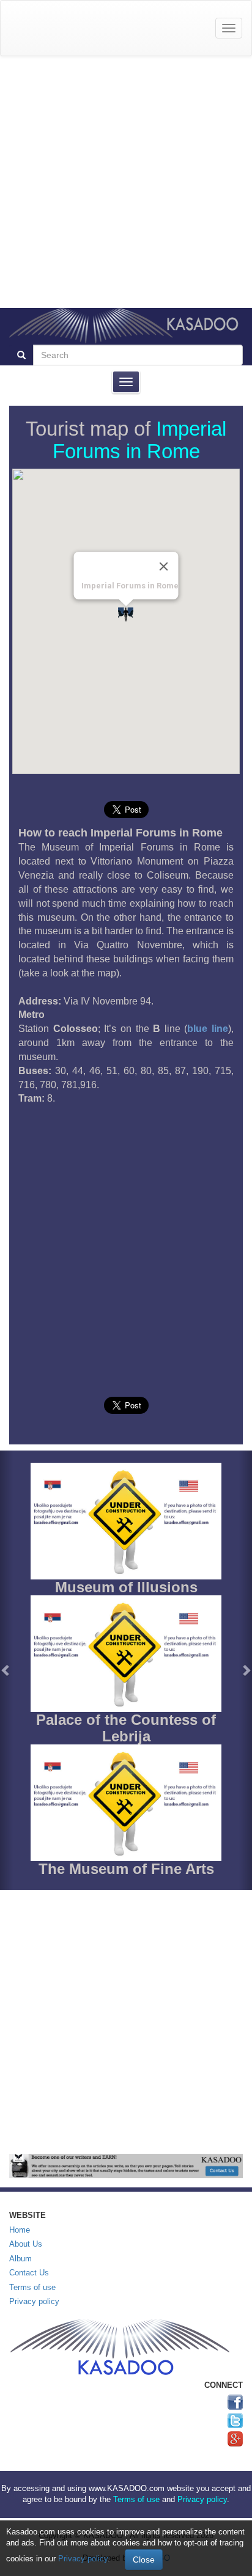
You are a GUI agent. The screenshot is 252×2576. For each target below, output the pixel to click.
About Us (26, 2244)
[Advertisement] (126, 182)
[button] (6, 1670)
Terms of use (32, 2287)
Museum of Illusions (126, 1587)
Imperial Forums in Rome (140, 440)
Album (20, 2259)
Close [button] (144, 2560)
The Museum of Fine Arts (126, 1869)
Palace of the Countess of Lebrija (126, 1728)
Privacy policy (34, 2301)
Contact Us (29, 2273)
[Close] (164, 566)
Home (20, 2230)
